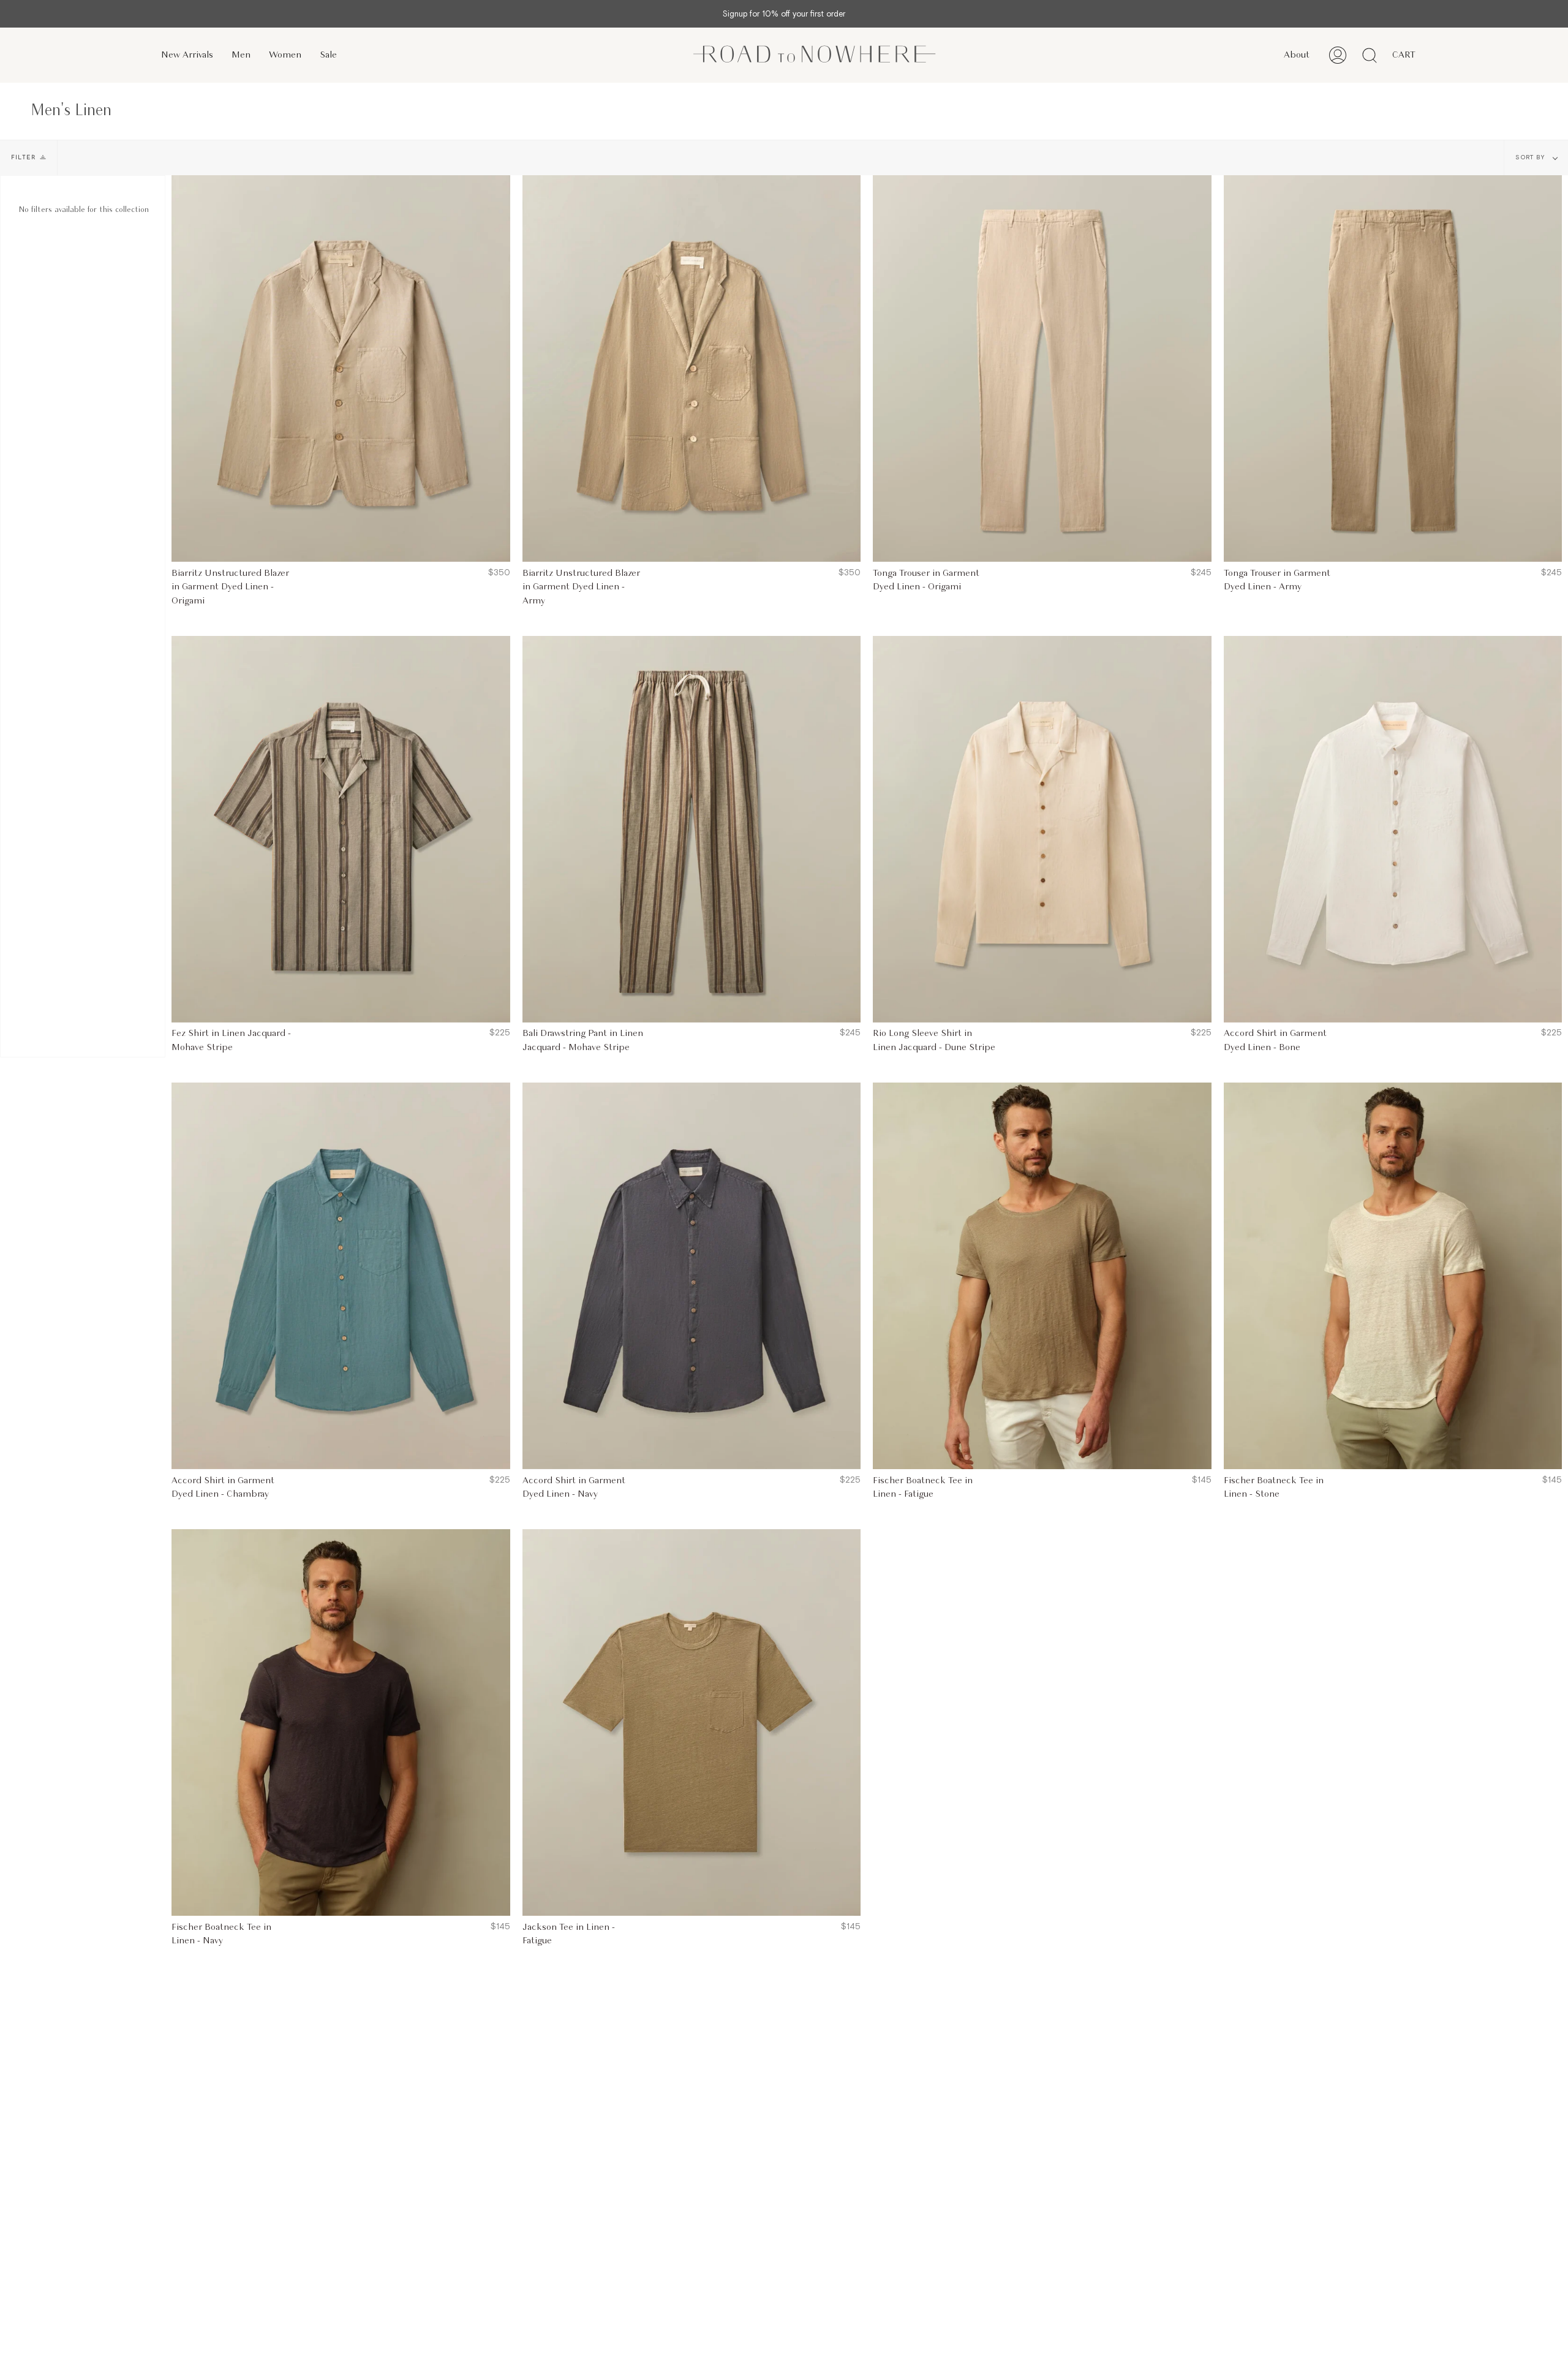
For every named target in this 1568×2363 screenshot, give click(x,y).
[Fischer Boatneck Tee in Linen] (1042, 1276)
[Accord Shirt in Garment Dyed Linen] (1393, 829)
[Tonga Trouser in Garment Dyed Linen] (1042, 369)
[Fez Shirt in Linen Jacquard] (341, 829)
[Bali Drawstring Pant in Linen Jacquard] (692, 829)
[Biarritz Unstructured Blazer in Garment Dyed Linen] (341, 369)
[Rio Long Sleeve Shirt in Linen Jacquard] (1042, 829)
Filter (24, 158)
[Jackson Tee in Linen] (692, 1722)
